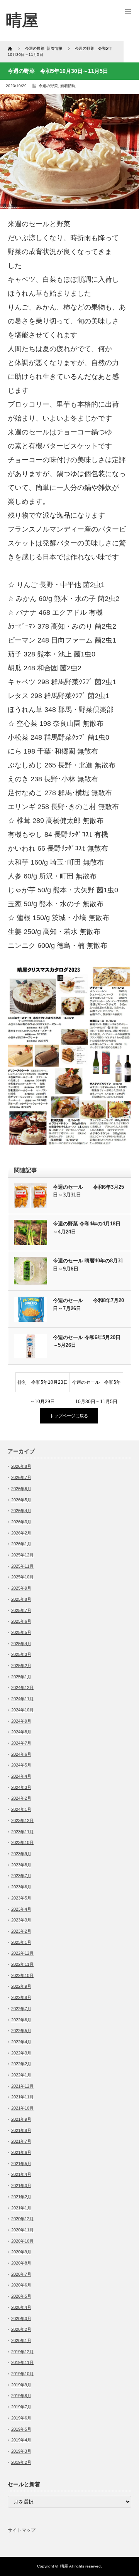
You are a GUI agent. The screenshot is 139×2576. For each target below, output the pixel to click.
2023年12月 (22, 1821)
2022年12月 (22, 1953)
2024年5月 (21, 1765)
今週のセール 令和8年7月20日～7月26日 (88, 1304)
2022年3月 (21, 2053)
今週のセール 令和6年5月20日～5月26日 (87, 1341)
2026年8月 (21, 1466)
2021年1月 (21, 2208)
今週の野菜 (48, 86)
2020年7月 (21, 2274)
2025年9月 (21, 1588)
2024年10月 (22, 1710)
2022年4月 (21, 2042)
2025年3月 (21, 1654)
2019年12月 (22, 2352)
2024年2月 (21, 1798)
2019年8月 (21, 2396)
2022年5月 (21, 2031)
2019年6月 (21, 2418)
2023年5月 (21, 1898)
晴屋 (64, 2566)
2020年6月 (21, 2285)
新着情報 (68, 86)
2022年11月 (22, 1964)
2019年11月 (22, 2362)
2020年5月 (21, 2296)
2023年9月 (21, 1854)
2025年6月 (21, 1621)
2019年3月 (21, 2451)
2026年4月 (21, 1511)
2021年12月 (22, 2086)
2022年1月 (21, 2075)
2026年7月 (21, 1477)
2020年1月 (21, 2340)
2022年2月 (21, 2064)
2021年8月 (21, 2130)
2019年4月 (21, 2440)
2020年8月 (21, 2263)
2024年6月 (21, 1754)
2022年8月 (21, 1997)
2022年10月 (22, 1975)
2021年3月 (21, 2186)
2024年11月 (22, 1699)
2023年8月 (21, 1865)
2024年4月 (21, 1776)
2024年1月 (21, 1809)
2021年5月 (21, 2164)
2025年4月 (21, 1644)
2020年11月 (22, 2230)
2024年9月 (21, 1721)
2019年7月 (21, 2407)
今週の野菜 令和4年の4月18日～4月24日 (87, 1228)
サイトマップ (22, 2530)
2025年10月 (22, 1577)
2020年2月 (21, 2329)
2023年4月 (21, 1909)
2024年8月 (21, 1732)
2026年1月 (21, 1544)
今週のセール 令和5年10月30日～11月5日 (96, 1386)
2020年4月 (21, 2307)
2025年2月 (21, 1666)
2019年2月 (21, 2462)
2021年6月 (21, 2152)
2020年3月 (21, 2319)
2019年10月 (22, 2374)
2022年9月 (21, 1986)
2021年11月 (22, 2097)
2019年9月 (21, 2385)
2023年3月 (21, 1920)
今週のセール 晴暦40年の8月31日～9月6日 (88, 1265)
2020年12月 (22, 2219)
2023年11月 (22, 1832)
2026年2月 (21, 1533)
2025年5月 (21, 1632)
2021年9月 (21, 2119)
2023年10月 (22, 1842)
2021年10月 (22, 2108)
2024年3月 (21, 1787)
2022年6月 (21, 2020)
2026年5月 (21, 1500)
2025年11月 (22, 1566)
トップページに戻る (69, 1416)
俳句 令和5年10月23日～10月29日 (43, 1386)
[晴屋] (22, 20)
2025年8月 (21, 1599)
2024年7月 (21, 1743)
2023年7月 (21, 1876)
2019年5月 (21, 2429)
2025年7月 (21, 1610)
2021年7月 (21, 2141)
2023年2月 (21, 1931)
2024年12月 (22, 1688)
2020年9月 (21, 2252)
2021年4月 (21, 2174)
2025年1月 (21, 1677)
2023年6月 (21, 1887)
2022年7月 (21, 2009)
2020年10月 (22, 2241)
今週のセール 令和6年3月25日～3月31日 (88, 1191)
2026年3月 (21, 1522)
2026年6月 (21, 1489)
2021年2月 (21, 2197)
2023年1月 (21, 1942)
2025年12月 (22, 1555)
